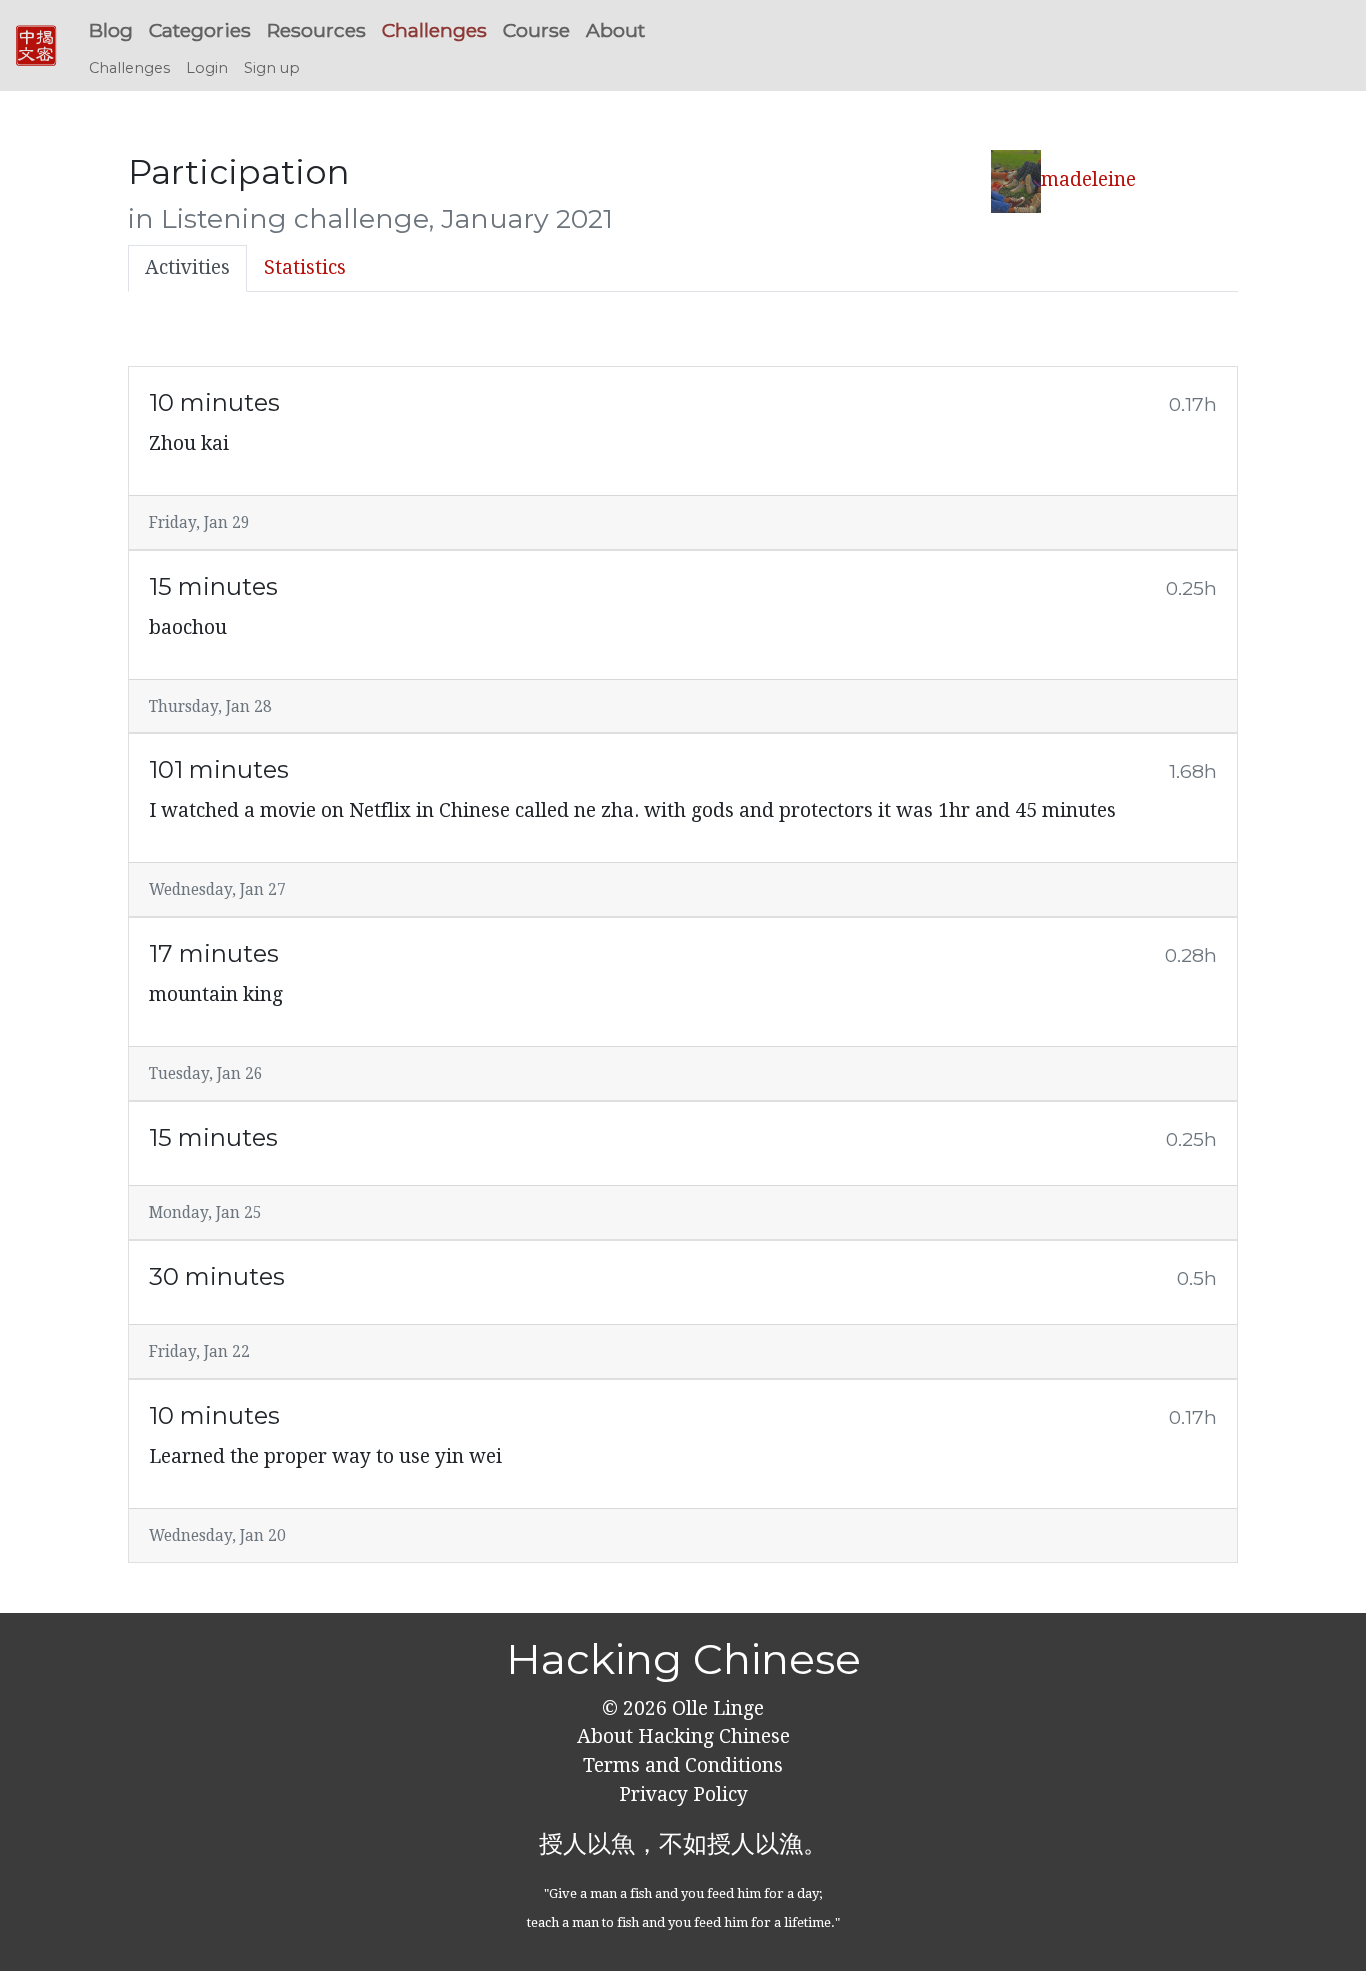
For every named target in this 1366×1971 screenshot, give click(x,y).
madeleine (1088, 179)
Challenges (434, 30)
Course (536, 30)
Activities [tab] (187, 267)
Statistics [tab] (305, 267)
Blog (111, 30)
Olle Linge (715, 1708)
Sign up (272, 68)
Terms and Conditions (683, 1765)
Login (207, 68)
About (615, 30)
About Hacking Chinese (683, 1736)
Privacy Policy (683, 1794)
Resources (316, 30)
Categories (200, 30)
